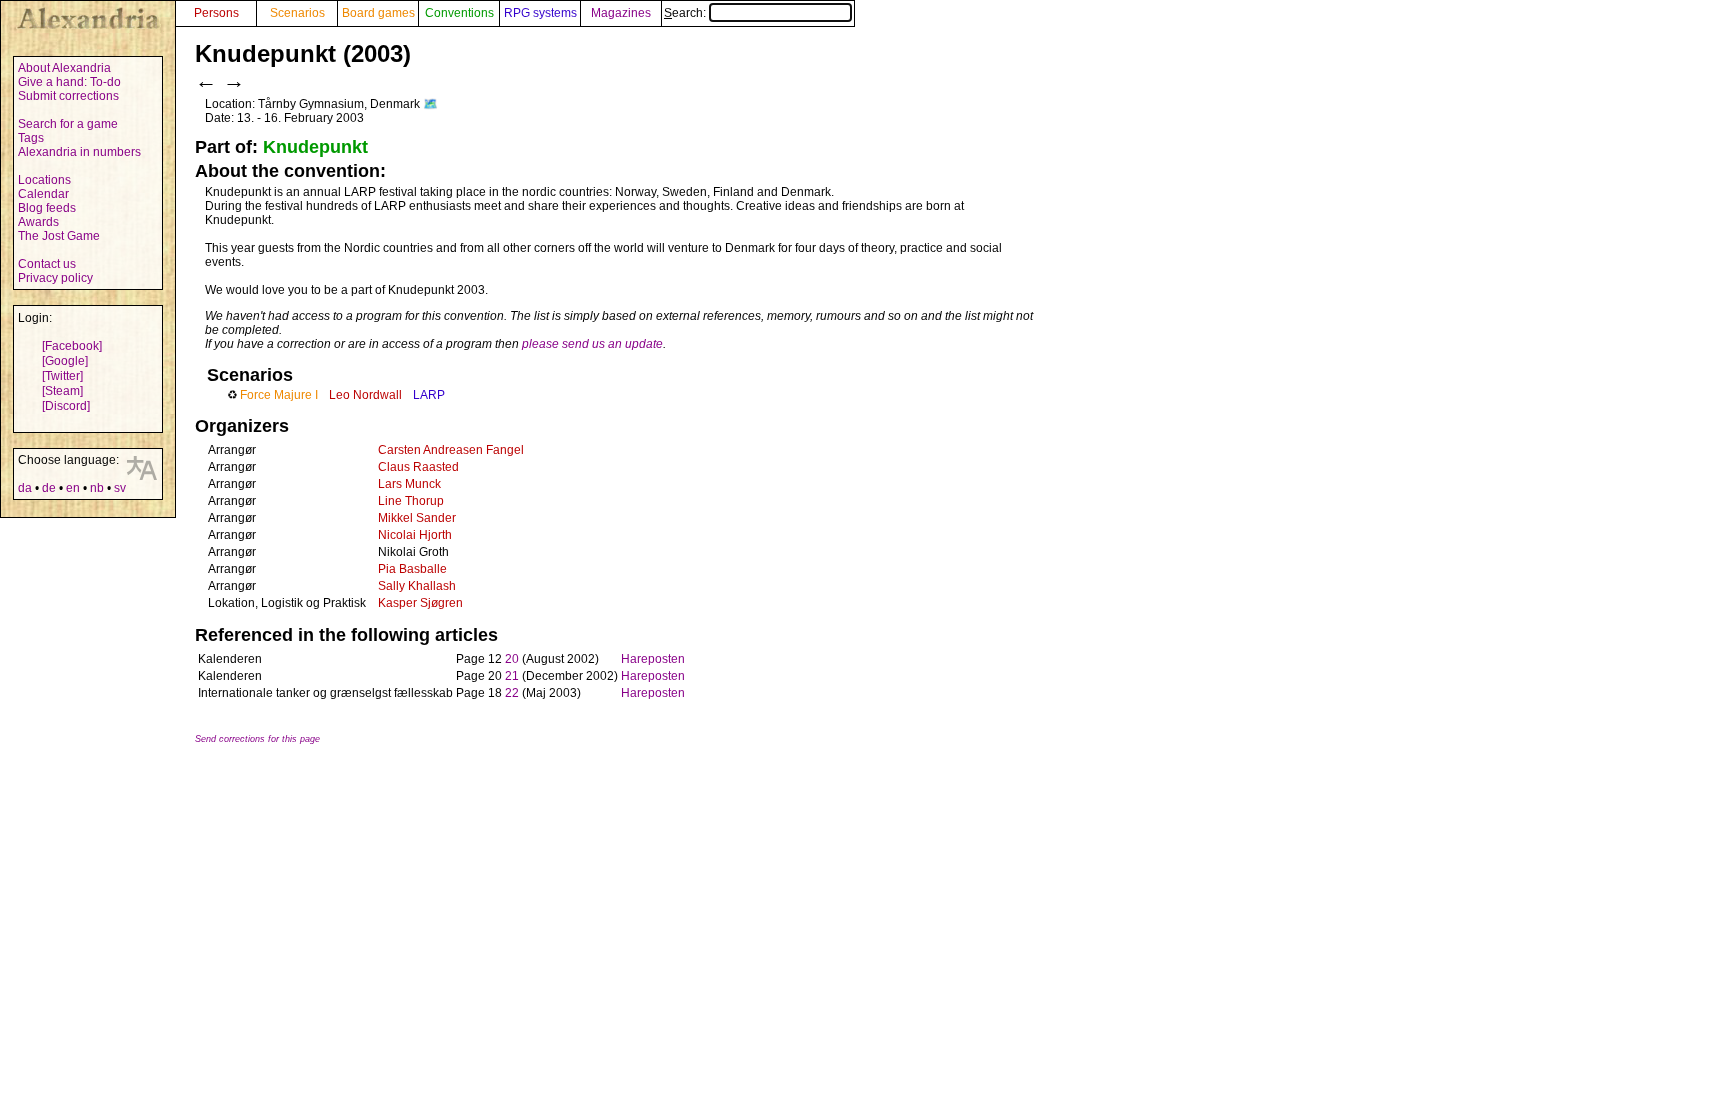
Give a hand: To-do (69, 82)
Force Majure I (279, 395)
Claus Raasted (418, 467)
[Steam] (62, 391)
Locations (44, 180)
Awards (38, 222)
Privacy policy (55, 278)
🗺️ (430, 104)
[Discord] (66, 406)
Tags (31, 138)
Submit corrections (68, 96)
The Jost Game (59, 236)
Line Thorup (411, 501)
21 (512, 676)
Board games (378, 13)
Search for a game (68, 124)
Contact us (47, 264)
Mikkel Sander (417, 518)
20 (512, 659)
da (25, 488)
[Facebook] (72, 346)
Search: (686, 13)
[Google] (65, 361)
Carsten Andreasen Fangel (451, 450)
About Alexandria (64, 68)
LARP (429, 395)
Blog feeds (47, 208)
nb (97, 488)
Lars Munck (409, 484)
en (73, 488)
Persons (216, 13)
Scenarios (297, 13)
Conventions (459, 13)
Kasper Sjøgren (420, 603)
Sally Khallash (417, 586)
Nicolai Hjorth (415, 535)
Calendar (43, 194)
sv (120, 488)
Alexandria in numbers (79, 152)
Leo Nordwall (365, 395)
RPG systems (540, 13)
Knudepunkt (315, 147)
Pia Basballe (412, 569)
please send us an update (592, 344)
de (49, 488)
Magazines (621, 13)
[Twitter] (62, 376)
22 (512, 693)
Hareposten (653, 659)
